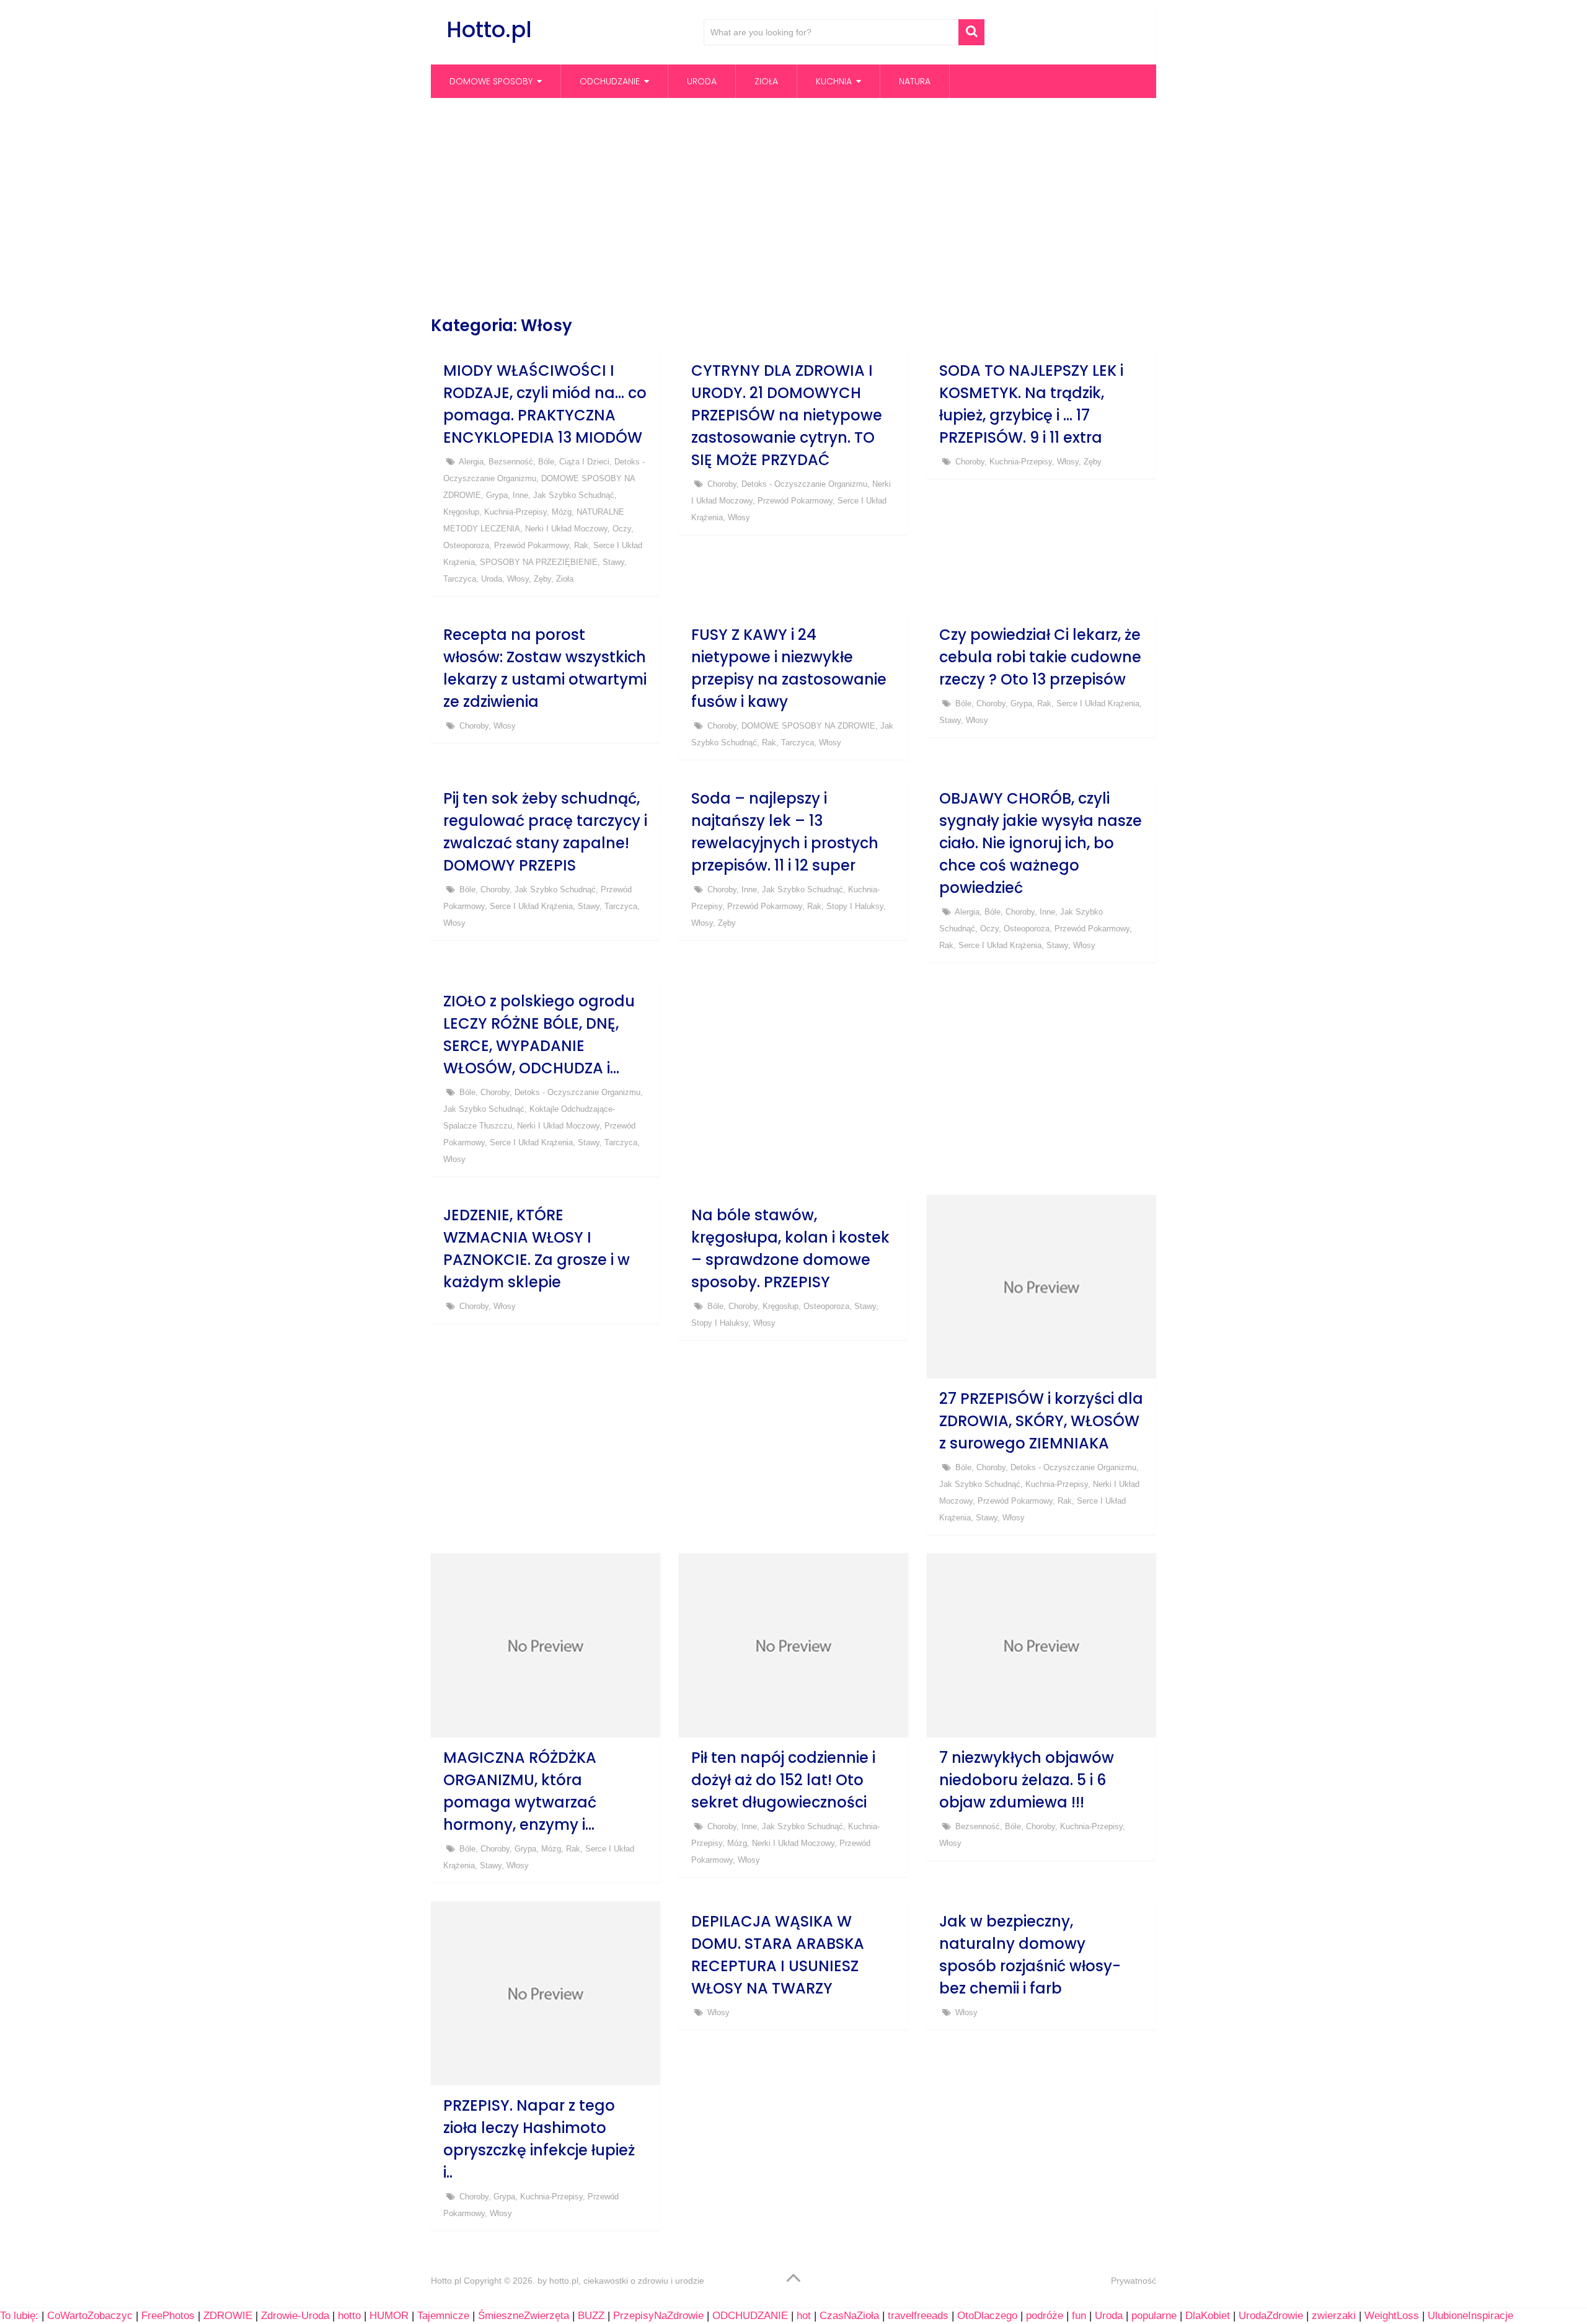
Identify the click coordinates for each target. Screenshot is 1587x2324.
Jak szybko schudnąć (574, 495)
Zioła (766, 81)
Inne (520, 495)
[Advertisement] (793, 206)
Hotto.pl (489, 29)
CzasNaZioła (849, 2316)
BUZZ (591, 2316)
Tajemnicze (443, 2316)
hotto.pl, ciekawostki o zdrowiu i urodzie (627, 2281)
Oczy (622, 529)
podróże (1045, 2316)
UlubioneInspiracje (1470, 2316)
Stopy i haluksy (855, 906)
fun (1079, 2316)
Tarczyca (460, 579)
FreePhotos (168, 2316)
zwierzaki (1334, 2316)
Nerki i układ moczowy (566, 529)
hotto (349, 2316)
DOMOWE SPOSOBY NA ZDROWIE (808, 726)
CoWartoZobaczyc (90, 2316)
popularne (1154, 2316)
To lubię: (19, 2316)
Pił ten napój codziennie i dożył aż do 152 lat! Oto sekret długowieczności (783, 1780)
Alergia (471, 462)
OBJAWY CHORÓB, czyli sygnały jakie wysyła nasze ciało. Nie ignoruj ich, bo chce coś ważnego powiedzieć (1041, 843)
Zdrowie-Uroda (295, 2316)
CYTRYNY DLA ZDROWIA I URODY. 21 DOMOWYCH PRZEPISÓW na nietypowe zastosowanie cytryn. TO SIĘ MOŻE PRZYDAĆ (787, 415)
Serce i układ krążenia (1098, 703)
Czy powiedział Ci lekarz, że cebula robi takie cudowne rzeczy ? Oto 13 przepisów (1040, 657)
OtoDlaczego (987, 2316)
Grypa (497, 495)
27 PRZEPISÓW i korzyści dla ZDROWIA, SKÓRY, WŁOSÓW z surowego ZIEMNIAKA (1041, 1421)
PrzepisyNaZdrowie (658, 2316)
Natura (915, 81)
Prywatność (1134, 2281)
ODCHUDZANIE (750, 2316)
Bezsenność (511, 462)
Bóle (546, 462)
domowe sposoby (491, 81)
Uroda (702, 81)
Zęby (542, 579)
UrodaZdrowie (1271, 2316)
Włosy (518, 579)
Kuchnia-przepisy (515, 512)
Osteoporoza (466, 545)
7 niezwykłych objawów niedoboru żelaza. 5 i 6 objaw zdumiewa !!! (1027, 1780)
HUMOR (389, 2316)
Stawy (613, 562)
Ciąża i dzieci (584, 462)
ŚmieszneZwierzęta (524, 2316)
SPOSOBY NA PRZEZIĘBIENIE (539, 562)
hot (804, 2316)
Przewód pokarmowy (532, 545)
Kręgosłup (461, 512)
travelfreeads (918, 2316)
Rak (581, 545)
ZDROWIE (228, 2316)
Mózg (562, 512)
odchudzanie (610, 81)
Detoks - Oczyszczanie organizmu (804, 484)
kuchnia (834, 81)
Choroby (722, 484)
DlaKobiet (1208, 2316)
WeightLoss (1392, 2316)
